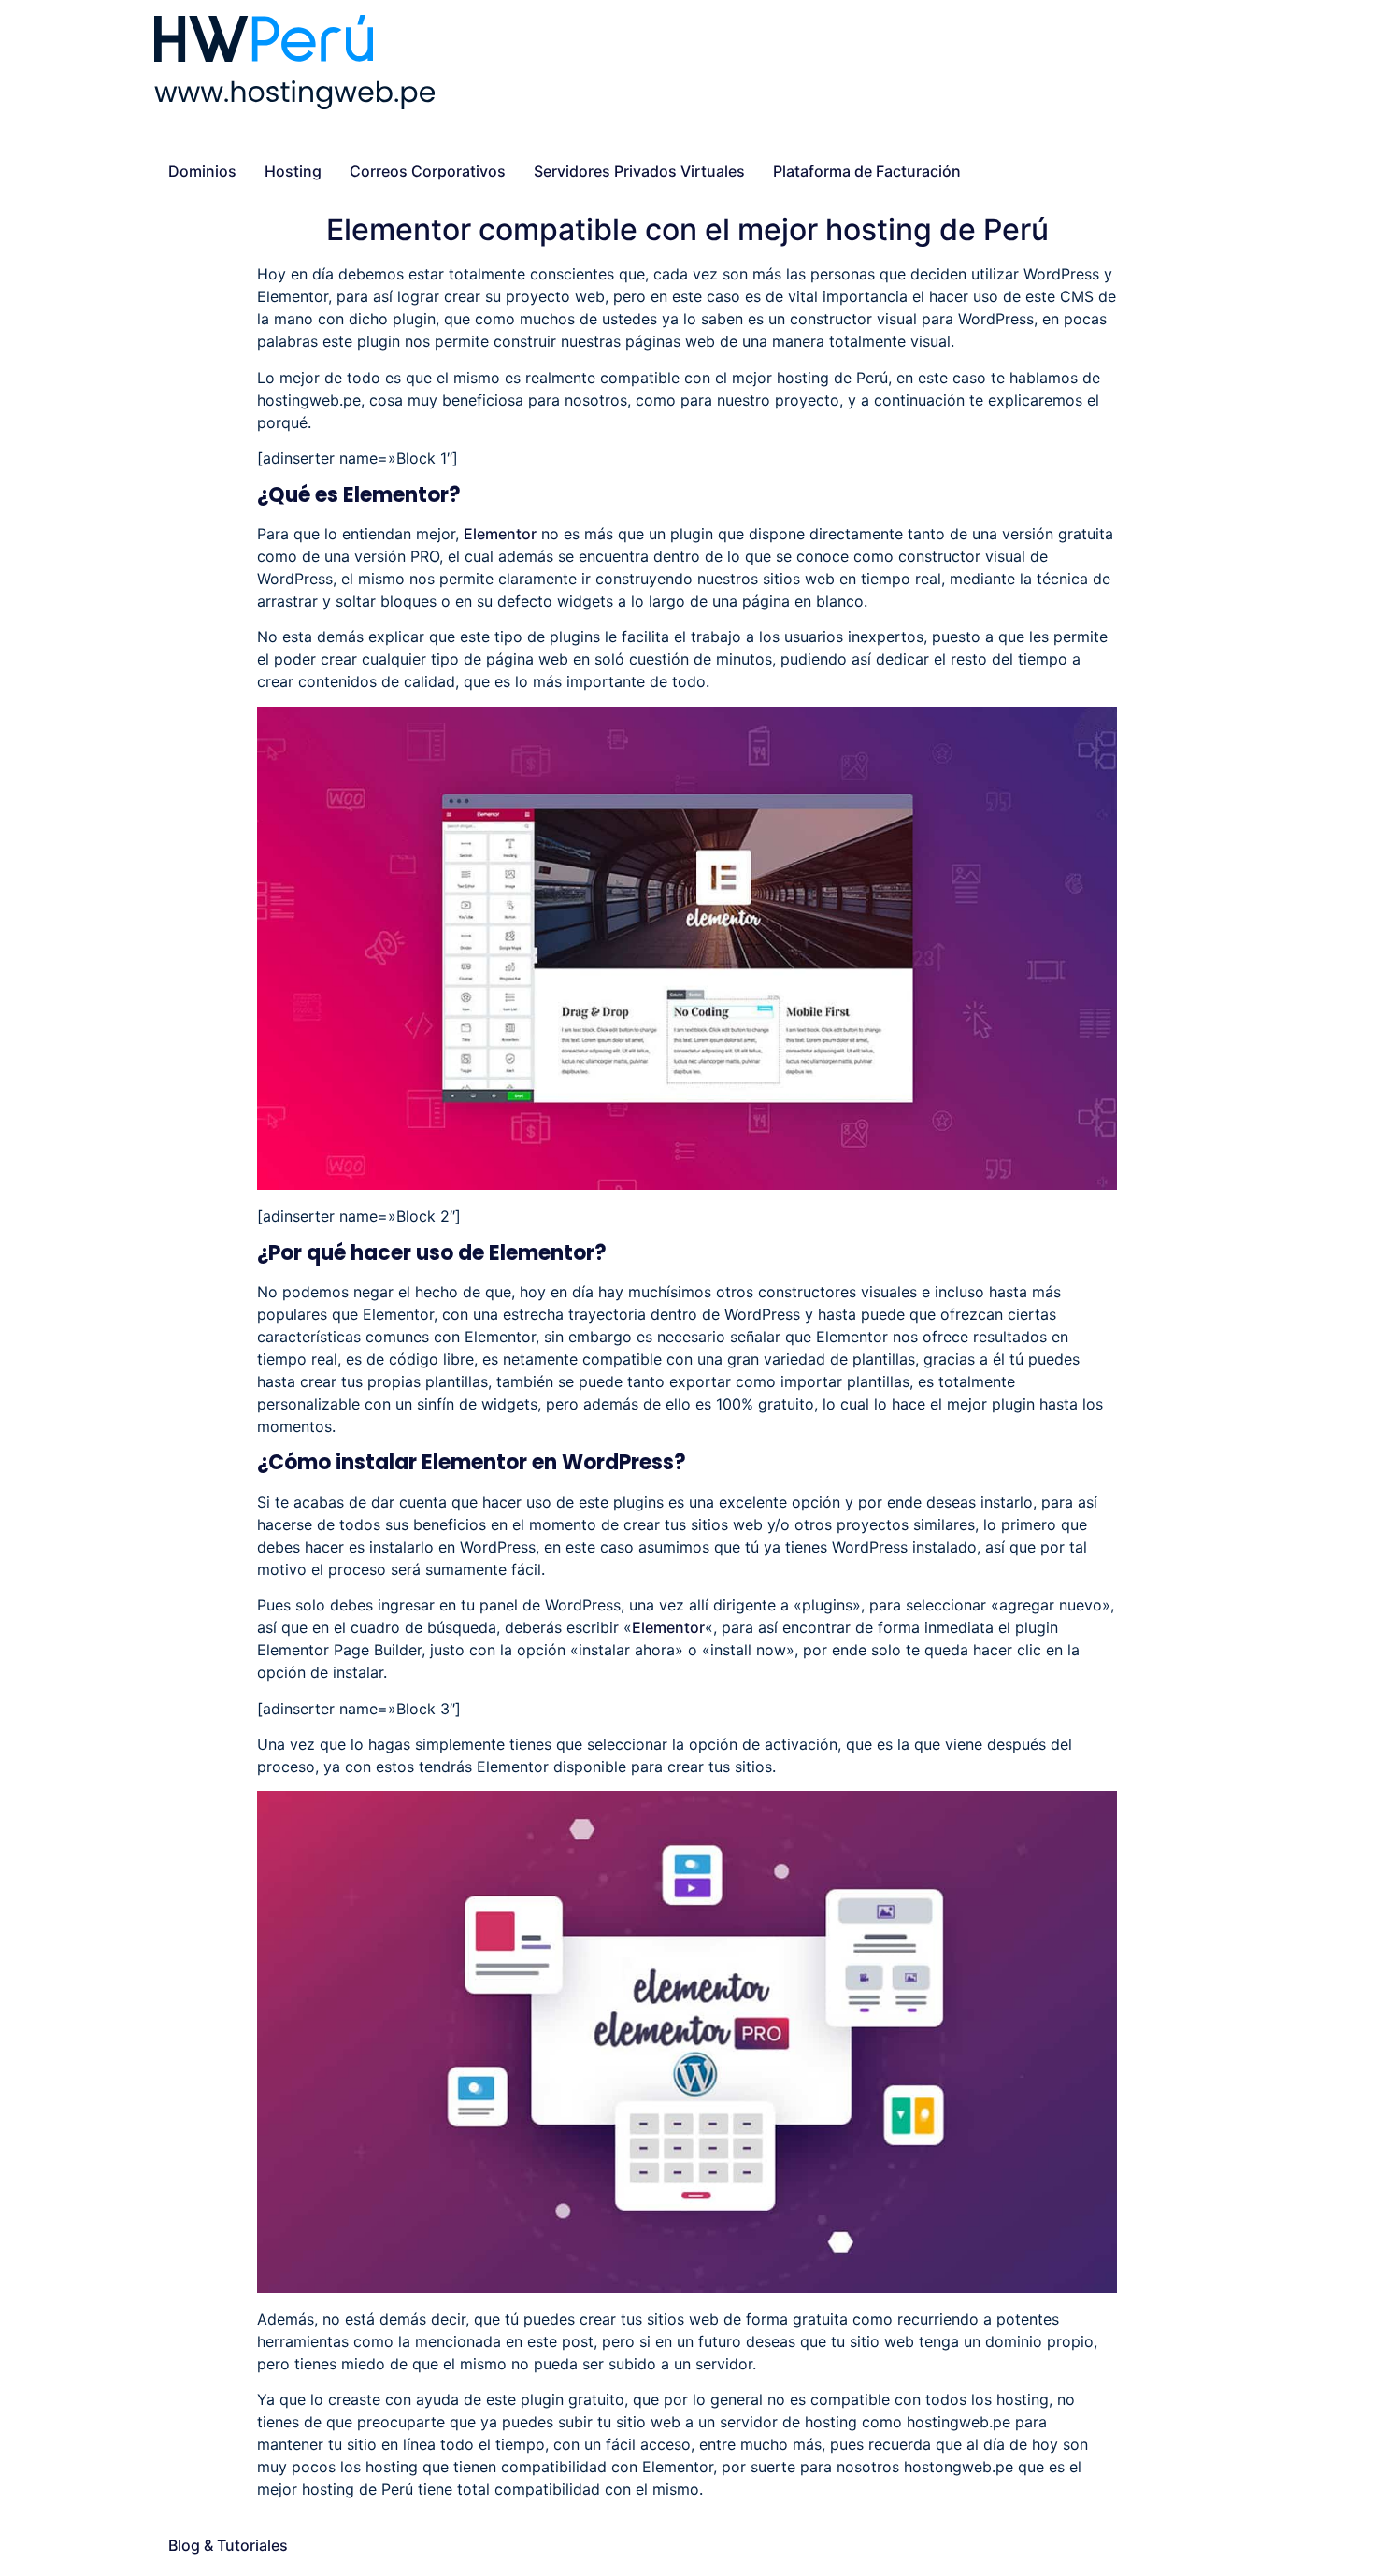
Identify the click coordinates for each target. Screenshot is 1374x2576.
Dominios (202, 171)
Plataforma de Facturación (867, 171)
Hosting (293, 171)
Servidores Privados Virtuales (639, 171)
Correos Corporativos (428, 171)
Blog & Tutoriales (228, 2545)
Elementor (500, 534)
